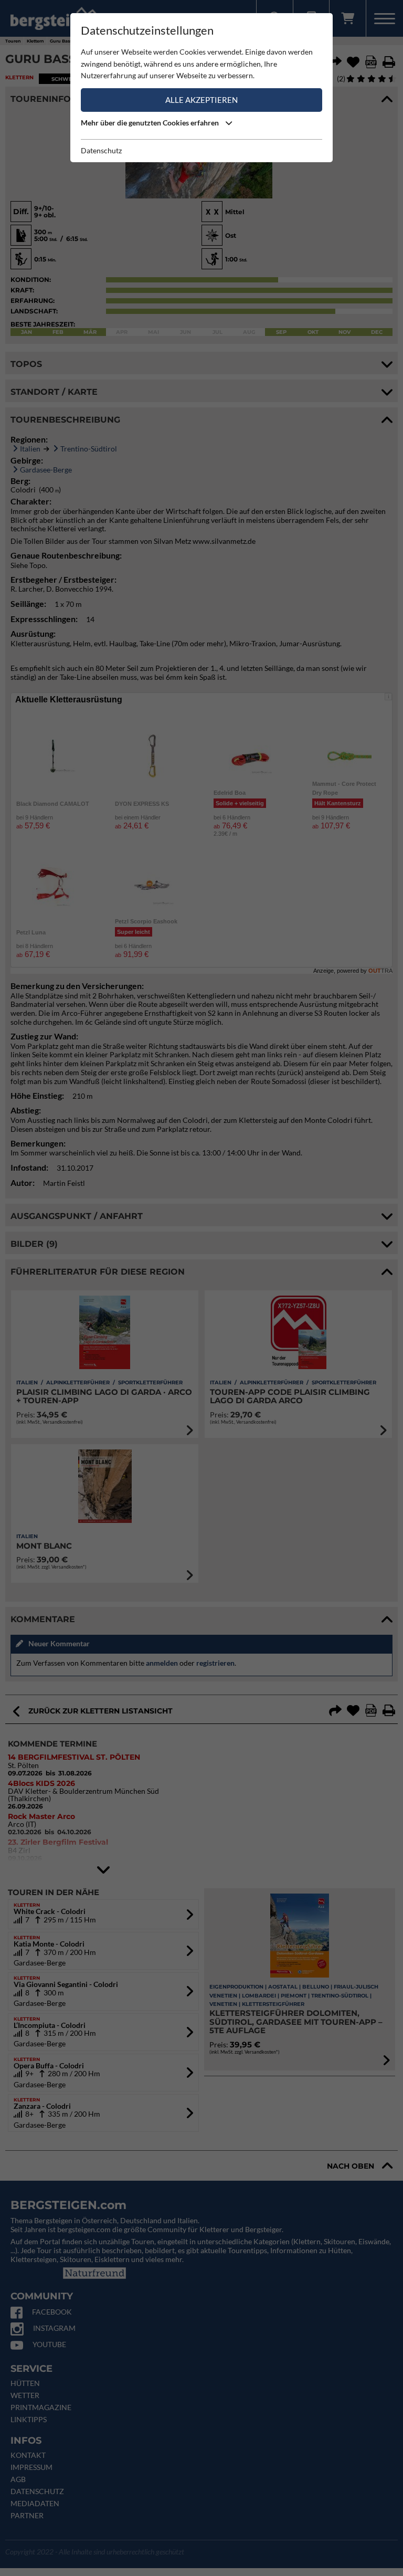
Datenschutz (101, 150)
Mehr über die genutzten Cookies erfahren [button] (151, 123)
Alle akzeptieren (201, 100)
